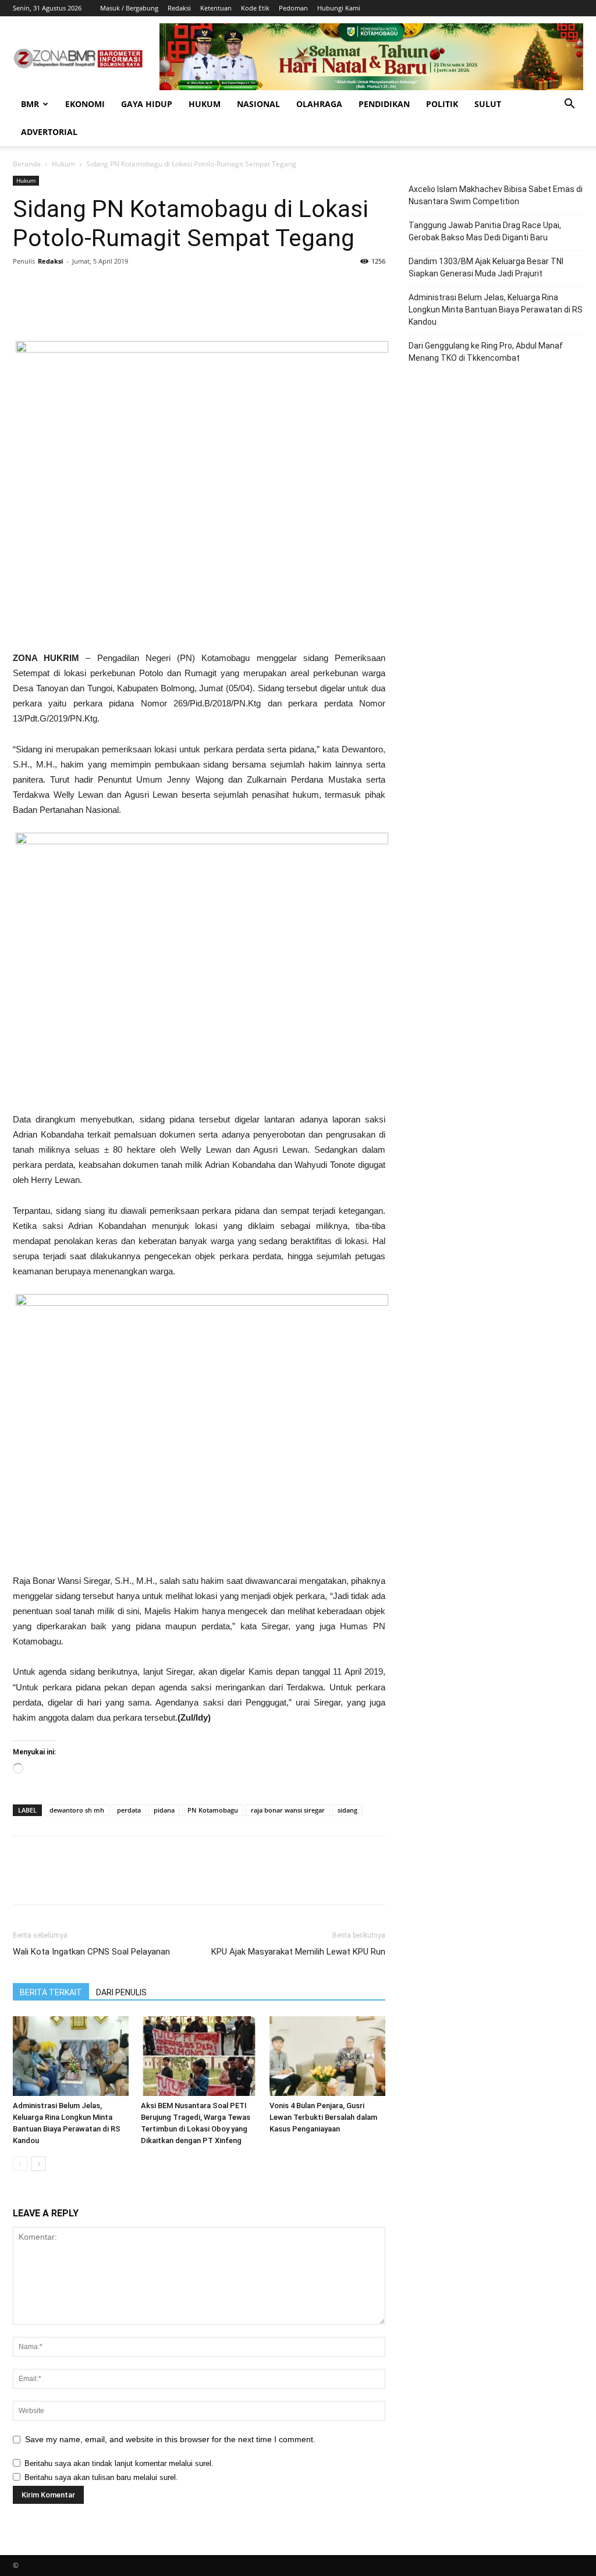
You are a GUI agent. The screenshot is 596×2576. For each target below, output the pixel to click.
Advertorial (49, 132)
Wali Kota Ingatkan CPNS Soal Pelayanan (91, 1952)
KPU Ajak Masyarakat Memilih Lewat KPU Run (298, 1952)
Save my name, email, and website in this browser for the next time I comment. (170, 2439)
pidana (164, 1810)
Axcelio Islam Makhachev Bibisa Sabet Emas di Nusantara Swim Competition (496, 195)
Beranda (27, 164)
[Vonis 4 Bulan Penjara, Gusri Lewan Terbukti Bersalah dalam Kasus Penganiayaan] (327, 2056)
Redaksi (179, 8)
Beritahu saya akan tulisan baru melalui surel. (101, 2477)
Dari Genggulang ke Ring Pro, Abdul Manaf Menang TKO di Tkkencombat (486, 352)
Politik (442, 104)
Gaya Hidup (147, 104)
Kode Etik (255, 8)
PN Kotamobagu (213, 1810)
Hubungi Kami (339, 8)
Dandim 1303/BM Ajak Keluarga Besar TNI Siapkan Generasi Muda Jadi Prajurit (486, 267)
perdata (129, 1810)
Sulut (488, 104)
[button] (569, 105)
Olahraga (319, 104)
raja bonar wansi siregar (288, 1810)
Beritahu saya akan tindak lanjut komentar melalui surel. (119, 2463)
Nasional (258, 104)
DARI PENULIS (121, 1992)
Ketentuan (216, 8)
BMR (30, 104)
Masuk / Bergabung (129, 8)
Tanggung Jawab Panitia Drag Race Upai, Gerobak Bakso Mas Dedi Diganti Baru (485, 231)
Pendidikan (384, 104)
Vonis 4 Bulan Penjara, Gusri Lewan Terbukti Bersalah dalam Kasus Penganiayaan (323, 2117)
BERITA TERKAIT (51, 1992)
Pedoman (293, 8)
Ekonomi (85, 104)
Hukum (205, 104)
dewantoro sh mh (77, 1810)
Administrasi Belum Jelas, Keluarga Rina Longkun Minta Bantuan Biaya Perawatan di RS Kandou (496, 310)
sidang (347, 1810)
